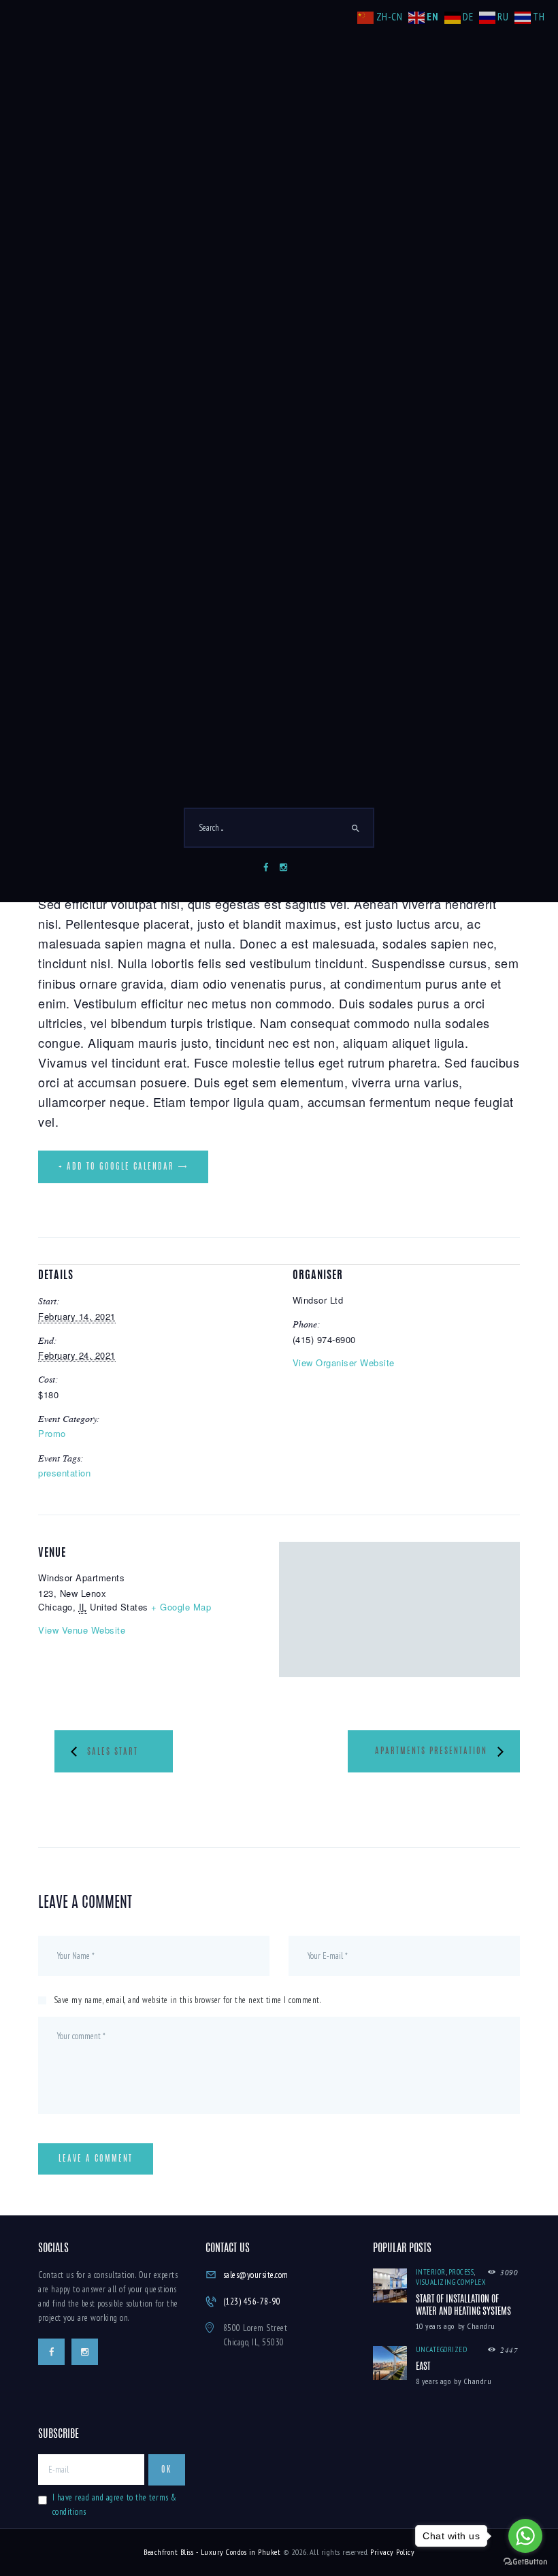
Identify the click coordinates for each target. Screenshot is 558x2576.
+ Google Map (181, 1607)
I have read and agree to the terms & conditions (115, 2505)
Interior (431, 2272)
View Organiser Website (344, 1363)
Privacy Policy (392, 2552)
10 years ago (435, 2326)
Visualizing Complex (451, 2282)
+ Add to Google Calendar (116, 1167)
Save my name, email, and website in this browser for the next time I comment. (187, 2000)
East (423, 2367)
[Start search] (356, 829)
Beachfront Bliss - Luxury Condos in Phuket (212, 2552)
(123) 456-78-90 (252, 2301)
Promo (52, 1433)
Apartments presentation (431, 1751)
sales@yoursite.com (256, 2275)
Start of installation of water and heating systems (463, 2306)
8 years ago (433, 2381)
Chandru (481, 2326)
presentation (64, 1473)
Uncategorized (442, 2349)
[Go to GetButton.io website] (525, 2562)
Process (461, 2272)
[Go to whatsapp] (525, 2536)
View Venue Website (82, 1630)
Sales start (113, 1753)
